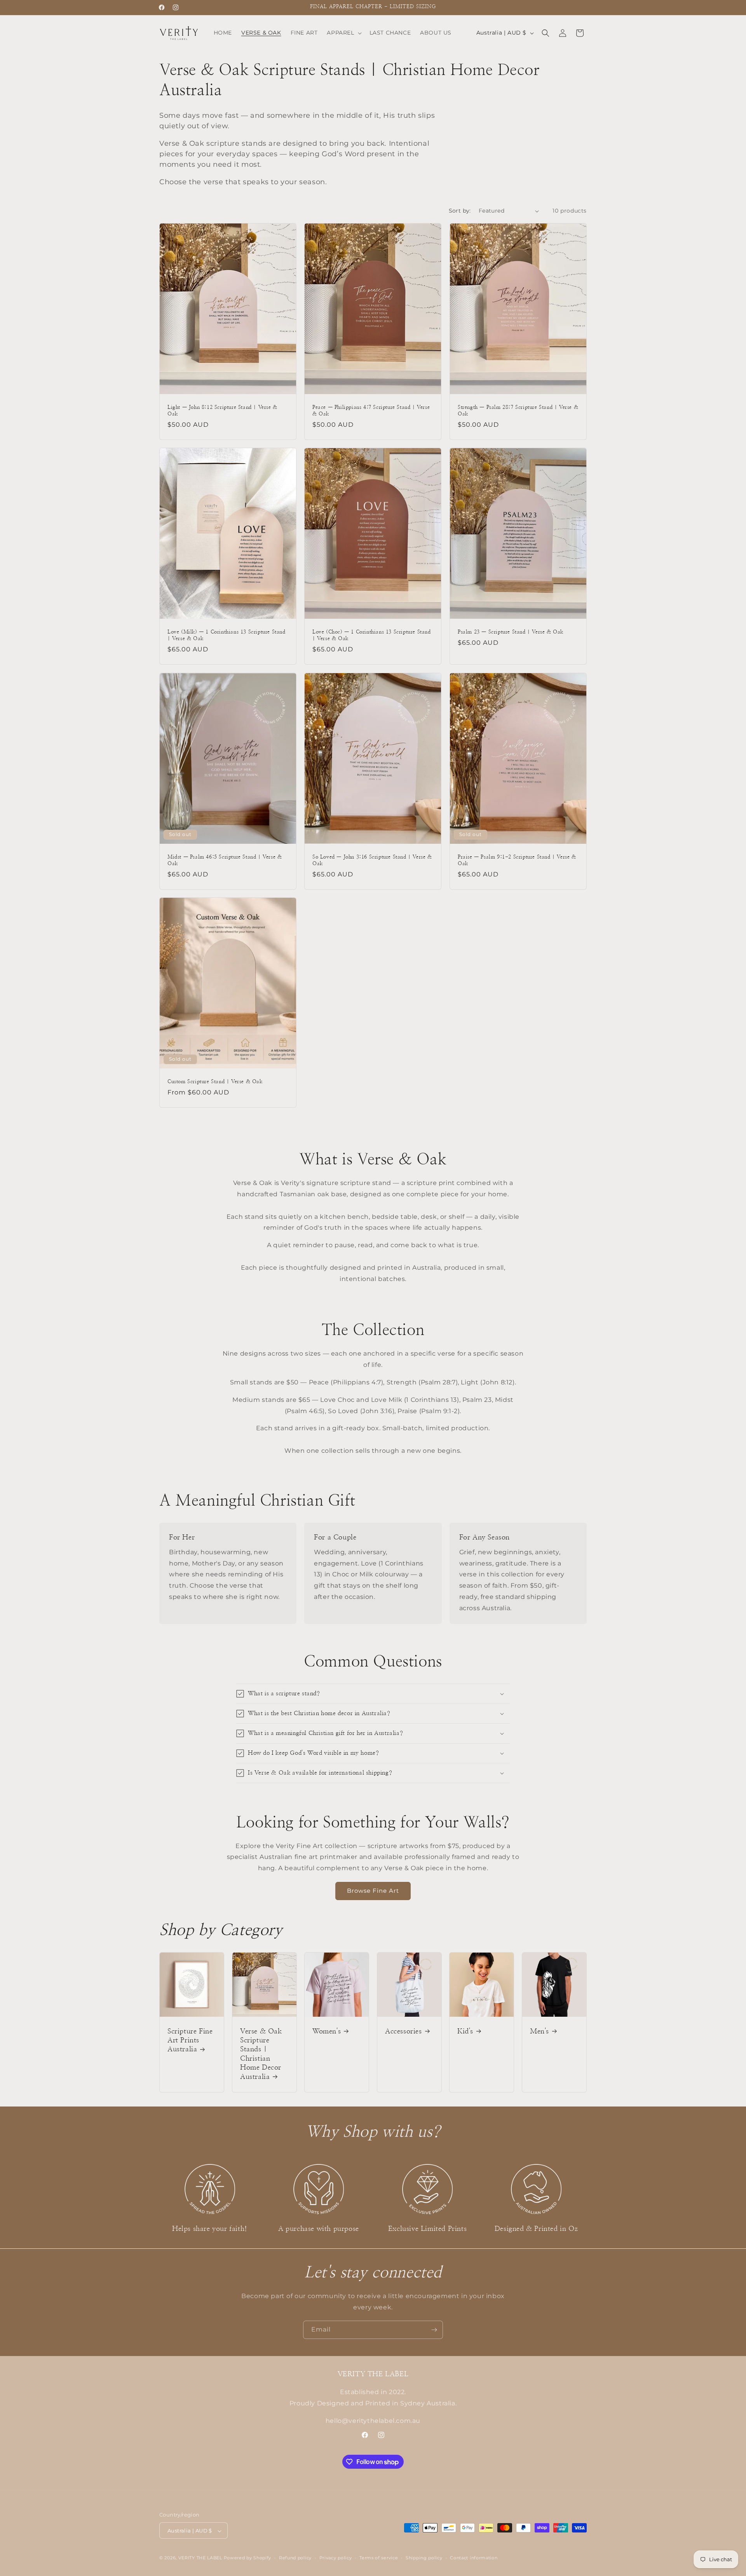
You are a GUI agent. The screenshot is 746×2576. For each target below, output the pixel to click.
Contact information (474, 2558)
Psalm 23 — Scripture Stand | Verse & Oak (511, 632)
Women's (327, 2031)
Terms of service (379, 2558)
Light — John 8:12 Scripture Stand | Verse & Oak (222, 411)
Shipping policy (424, 2558)
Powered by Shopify (248, 2558)
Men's (539, 2031)
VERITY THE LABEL (200, 2558)
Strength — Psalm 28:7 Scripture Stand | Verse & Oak (518, 411)
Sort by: (460, 211)
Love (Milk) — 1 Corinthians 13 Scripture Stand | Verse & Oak (227, 635)
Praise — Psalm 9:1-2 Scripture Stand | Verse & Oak (517, 860)
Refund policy (295, 2558)
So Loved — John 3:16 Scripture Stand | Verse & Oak (372, 860)
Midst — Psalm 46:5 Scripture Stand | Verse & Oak (225, 860)
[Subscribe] (434, 2330)
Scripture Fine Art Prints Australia (190, 2040)
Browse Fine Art (373, 1891)
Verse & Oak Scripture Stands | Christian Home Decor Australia (261, 2054)
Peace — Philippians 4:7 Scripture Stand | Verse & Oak (371, 411)
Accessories (404, 2031)
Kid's (465, 2031)
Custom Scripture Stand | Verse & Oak (215, 1082)
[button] (343, 33)
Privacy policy (336, 2558)
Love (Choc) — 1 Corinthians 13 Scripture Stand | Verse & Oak (372, 635)
